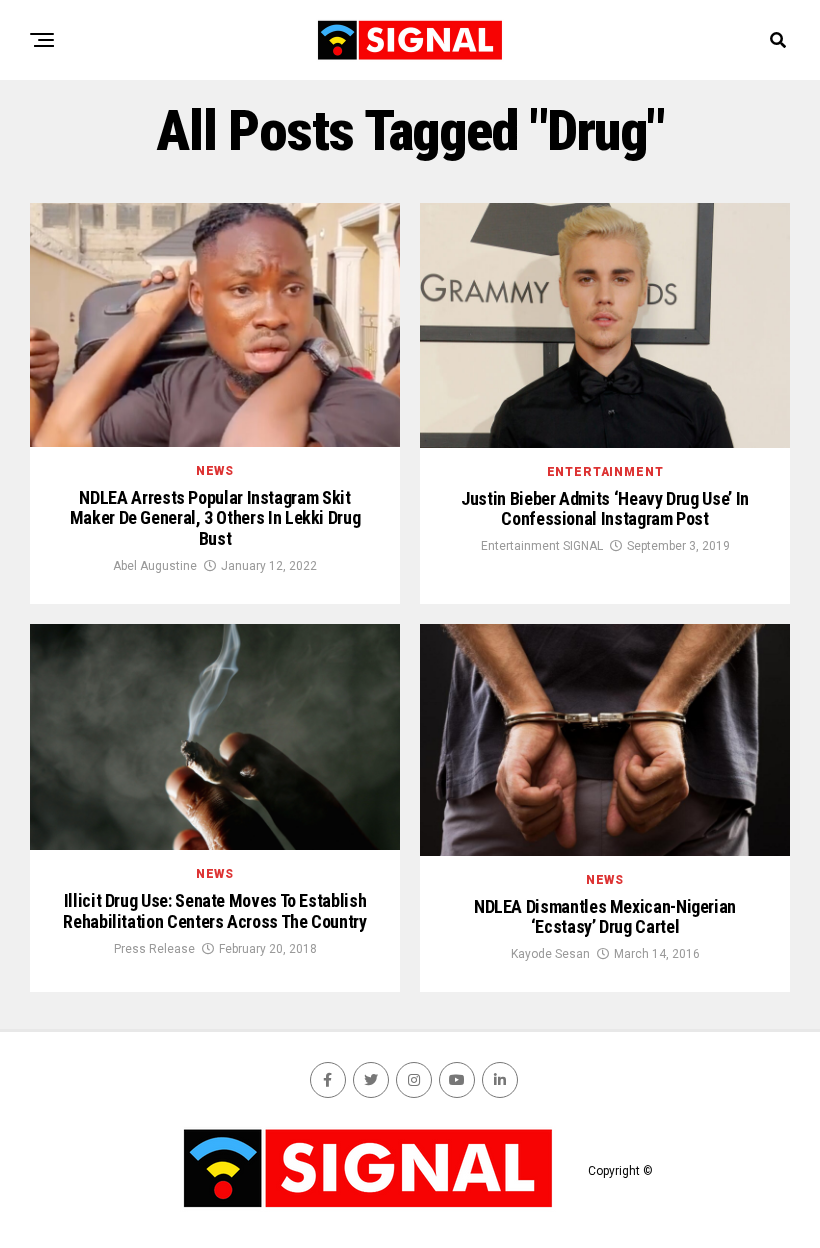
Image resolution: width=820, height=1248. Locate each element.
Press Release (154, 949)
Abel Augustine (155, 566)
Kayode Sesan (550, 954)
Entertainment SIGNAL (542, 546)
